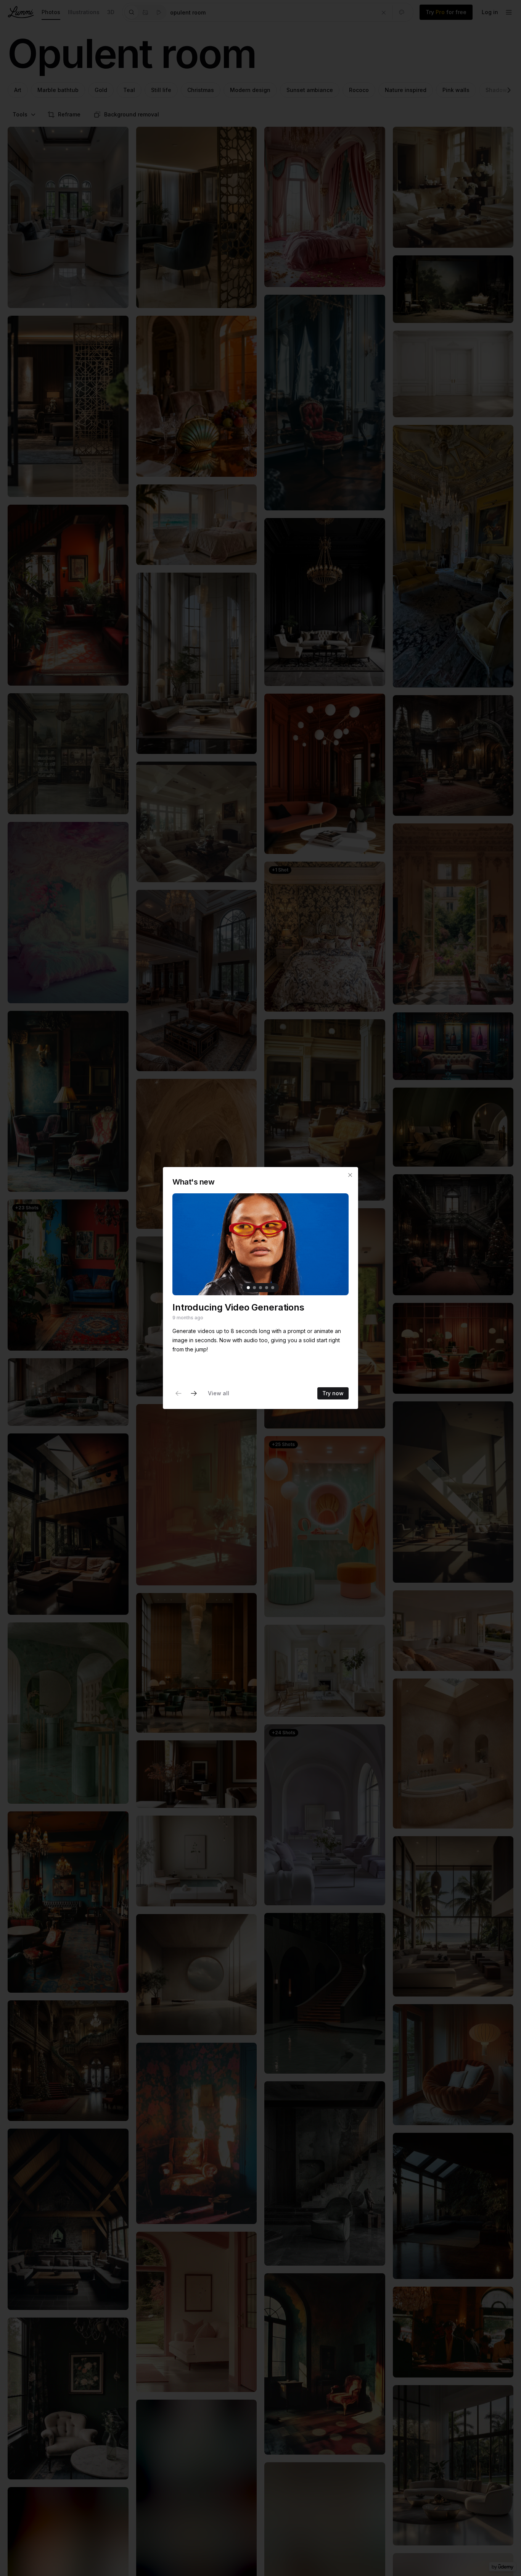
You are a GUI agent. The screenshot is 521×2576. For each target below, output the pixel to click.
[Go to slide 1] (248, 1288)
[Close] (350, 1175)
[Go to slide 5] (273, 1288)
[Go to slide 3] (260, 1288)
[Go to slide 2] (254, 1288)
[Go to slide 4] (267, 1288)
